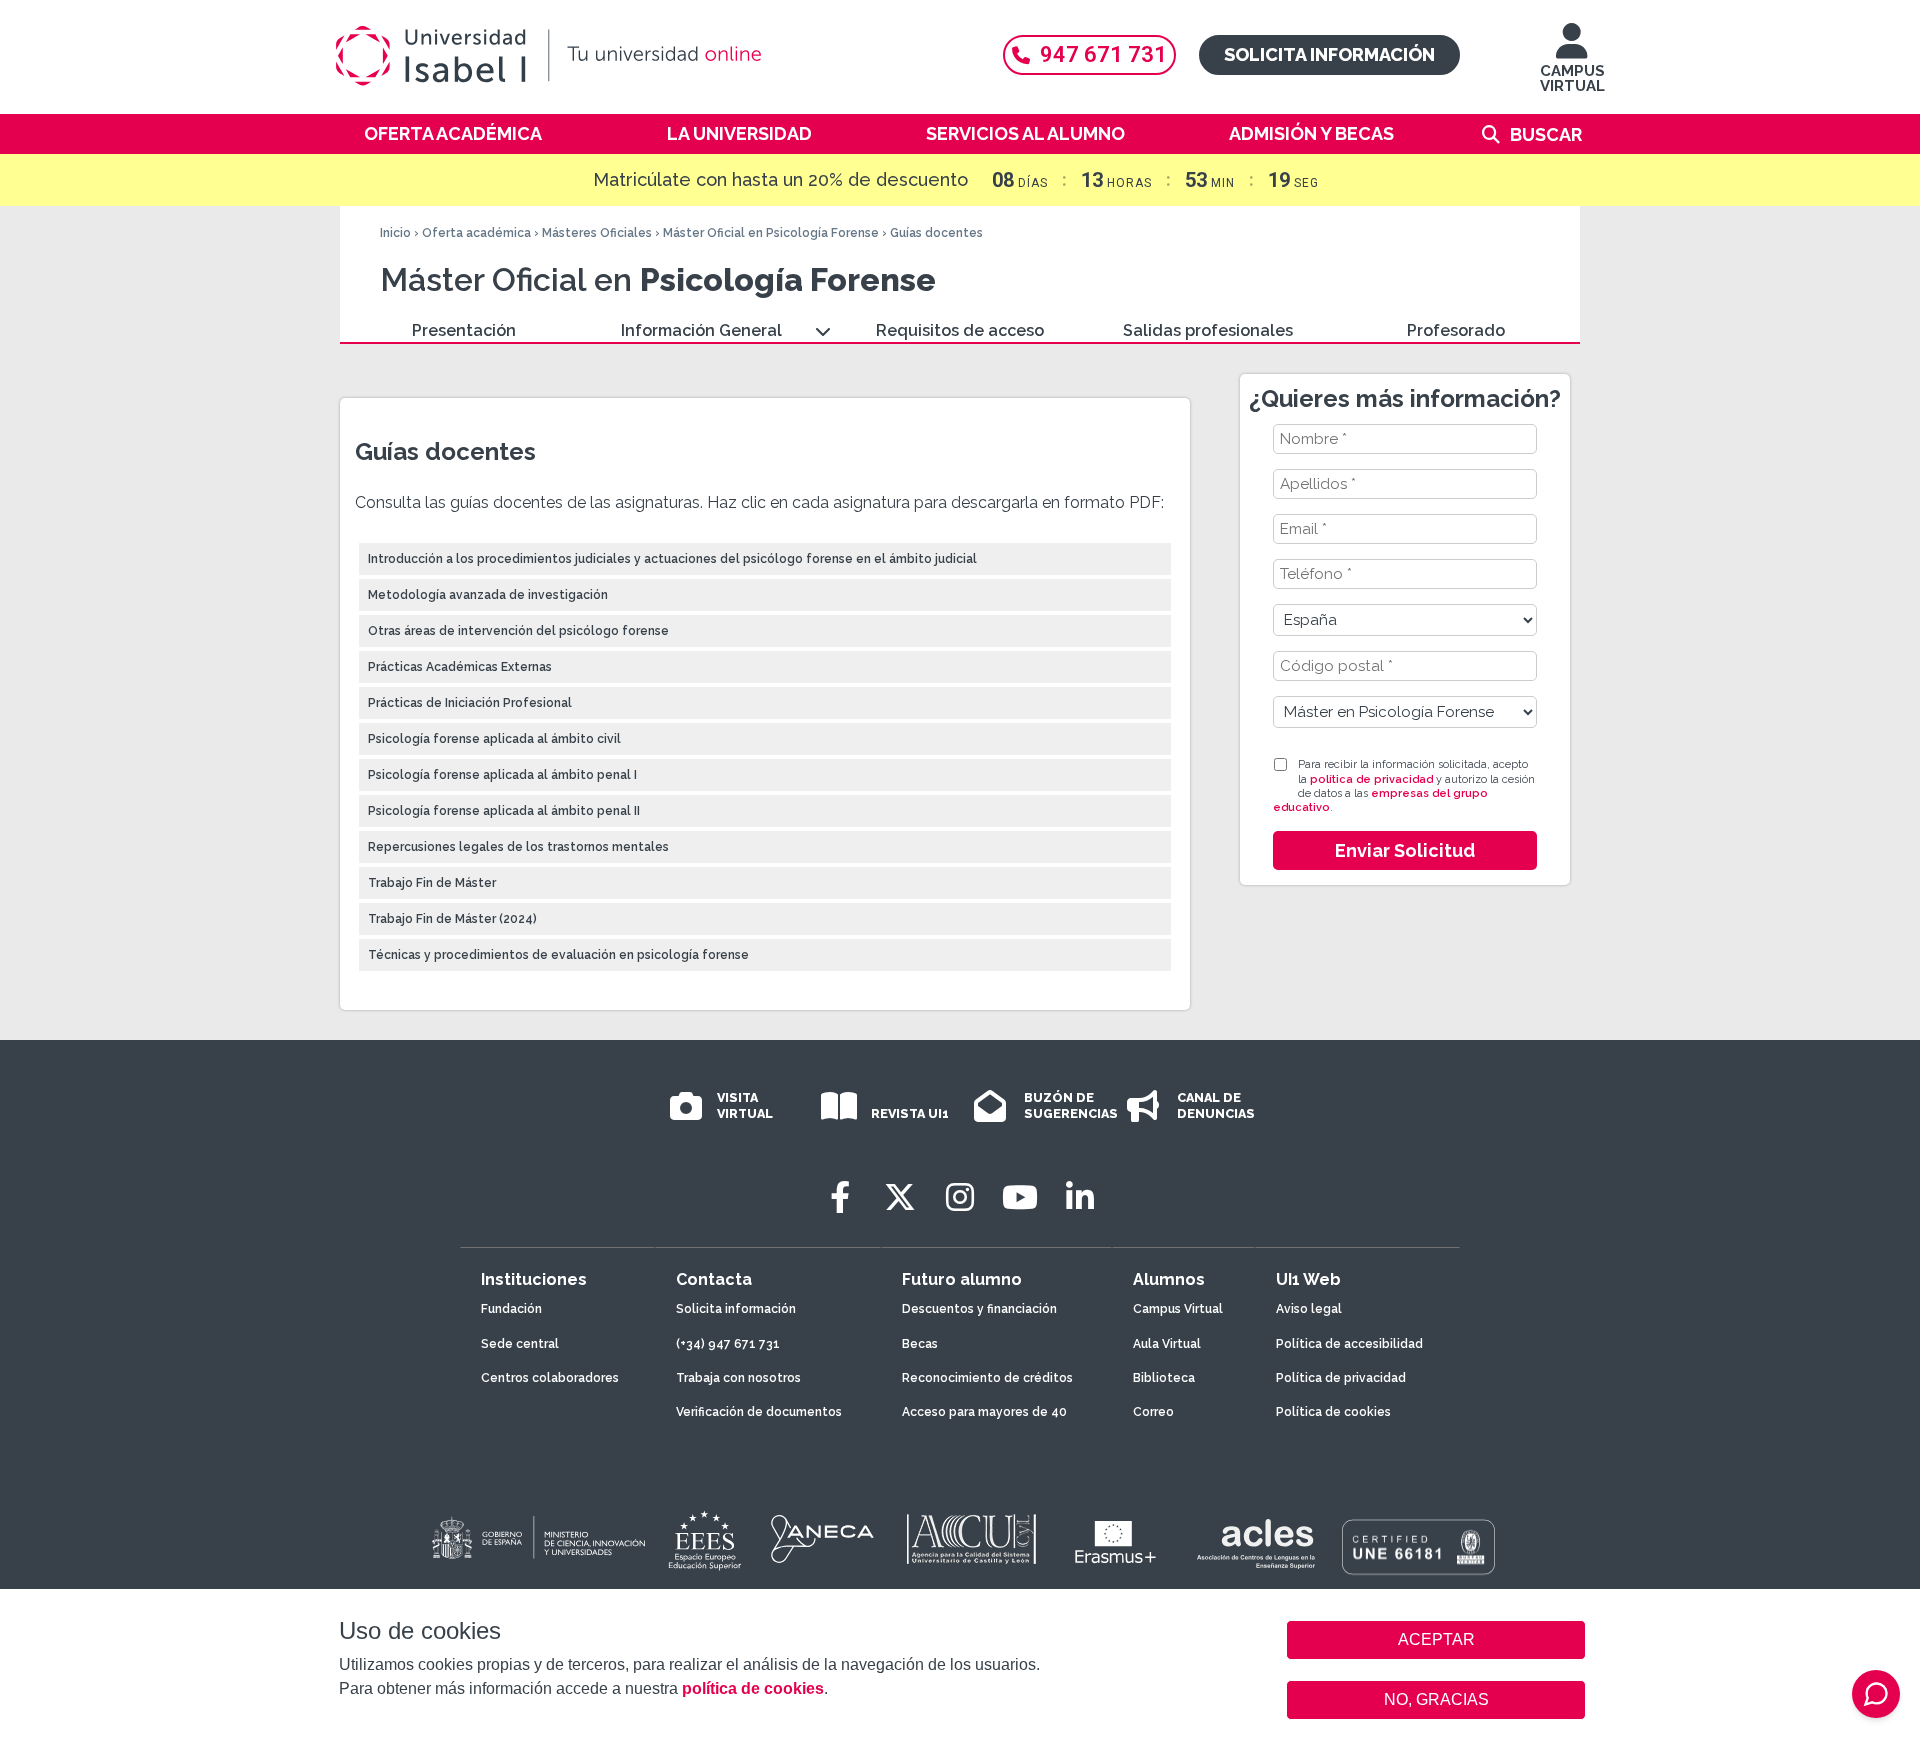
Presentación (464, 330)
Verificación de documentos (759, 1412)
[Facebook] (840, 1197)
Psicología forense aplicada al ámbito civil (494, 739)
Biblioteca (1164, 1378)
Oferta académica (453, 133)
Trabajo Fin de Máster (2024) (452, 919)
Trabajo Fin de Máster (432, 883)
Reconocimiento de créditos (987, 1378)
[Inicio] (645, 56)
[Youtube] (1020, 1197)
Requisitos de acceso (960, 330)
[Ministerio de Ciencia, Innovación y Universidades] (537, 1539)
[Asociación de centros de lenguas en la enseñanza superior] (1255, 1544)
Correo (1153, 1412)
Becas (920, 1344)
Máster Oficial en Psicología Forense (771, 233)
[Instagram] (960, 1197)
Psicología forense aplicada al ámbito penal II (504, 811)
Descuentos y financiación (979, 1309)
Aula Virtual (1167, 1344)
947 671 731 (1103, 54)
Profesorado (1456, 330)
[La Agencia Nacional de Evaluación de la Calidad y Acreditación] (823, 1539)
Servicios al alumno (1025, 133)
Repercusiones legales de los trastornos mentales (518, 847)
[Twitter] (900, 1197)
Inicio (395, 233)
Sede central (520, 1344)
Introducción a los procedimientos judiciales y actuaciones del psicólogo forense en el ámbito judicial (672, 559)
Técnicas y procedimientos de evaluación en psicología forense (558, 955)
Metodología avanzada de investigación (488, 595)
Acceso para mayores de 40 (984, 1412)
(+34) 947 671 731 (728, 1344)
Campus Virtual (1178, 1309)
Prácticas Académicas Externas (460, 667)
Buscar (1546, 134)
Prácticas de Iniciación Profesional (470, 703)
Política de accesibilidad (1349, 1344)
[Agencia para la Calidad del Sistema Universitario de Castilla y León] (971, 1539)
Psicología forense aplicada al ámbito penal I (502, 775)
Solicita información (1329, 54)
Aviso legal (1309, 1309)
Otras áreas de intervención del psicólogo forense (518, 631)
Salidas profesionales (1208, 330)
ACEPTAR (1436, 1640)
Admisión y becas (1311, 133)
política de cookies (753, 1688)
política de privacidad (1371, 779)
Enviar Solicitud (1405, 850)
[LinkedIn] (1080, 1197)
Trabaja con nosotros (738, 1378)
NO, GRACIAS (1436, 1699)
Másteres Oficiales (597, 233)
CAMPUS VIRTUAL (1572, 78)
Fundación (511, 1309)
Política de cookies (1333, 1412)
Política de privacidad (1341, 1378)
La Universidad (739, 133)
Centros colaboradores (550, 1378)
